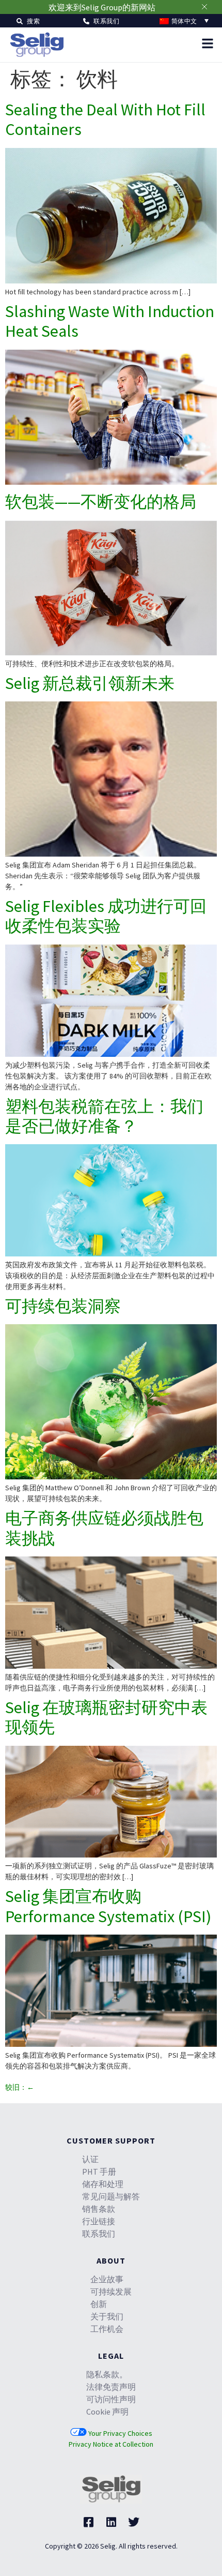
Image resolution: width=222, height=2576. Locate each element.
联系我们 (99, 2234)
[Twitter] (134, 2522)
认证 (90, 2159)
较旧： (20, 2087)
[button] (28, 20)
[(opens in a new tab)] (111, 281)
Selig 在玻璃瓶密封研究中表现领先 (106, 1717)
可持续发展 (111, 2292)
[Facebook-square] (88, 2522)
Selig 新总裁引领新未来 (90, 683)
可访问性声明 (111, 2399)
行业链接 (99, 2221)
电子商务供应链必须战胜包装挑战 (104, 1528)
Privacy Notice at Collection (111, 2444)
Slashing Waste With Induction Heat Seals (110, 321)
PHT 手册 (99, 2171)
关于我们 (107, 2316)
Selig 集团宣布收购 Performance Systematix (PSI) (108, 1906)
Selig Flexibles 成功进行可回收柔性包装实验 (106, 916)
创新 (99, 2304)
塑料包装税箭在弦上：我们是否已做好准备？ (104, 1116)
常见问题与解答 (111, 2196)
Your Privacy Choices (120, 2433)
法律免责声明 (111, 2387)
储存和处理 (103, 2184)
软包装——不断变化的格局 (101, 502)
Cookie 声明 (107, 2412)
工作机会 (107, 2329)
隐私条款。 (107, 2374)
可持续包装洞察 (63, 1306)
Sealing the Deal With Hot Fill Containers (105, 119)
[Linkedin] (111, 2522)
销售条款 (99, 2209)
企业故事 (107, 2279)
